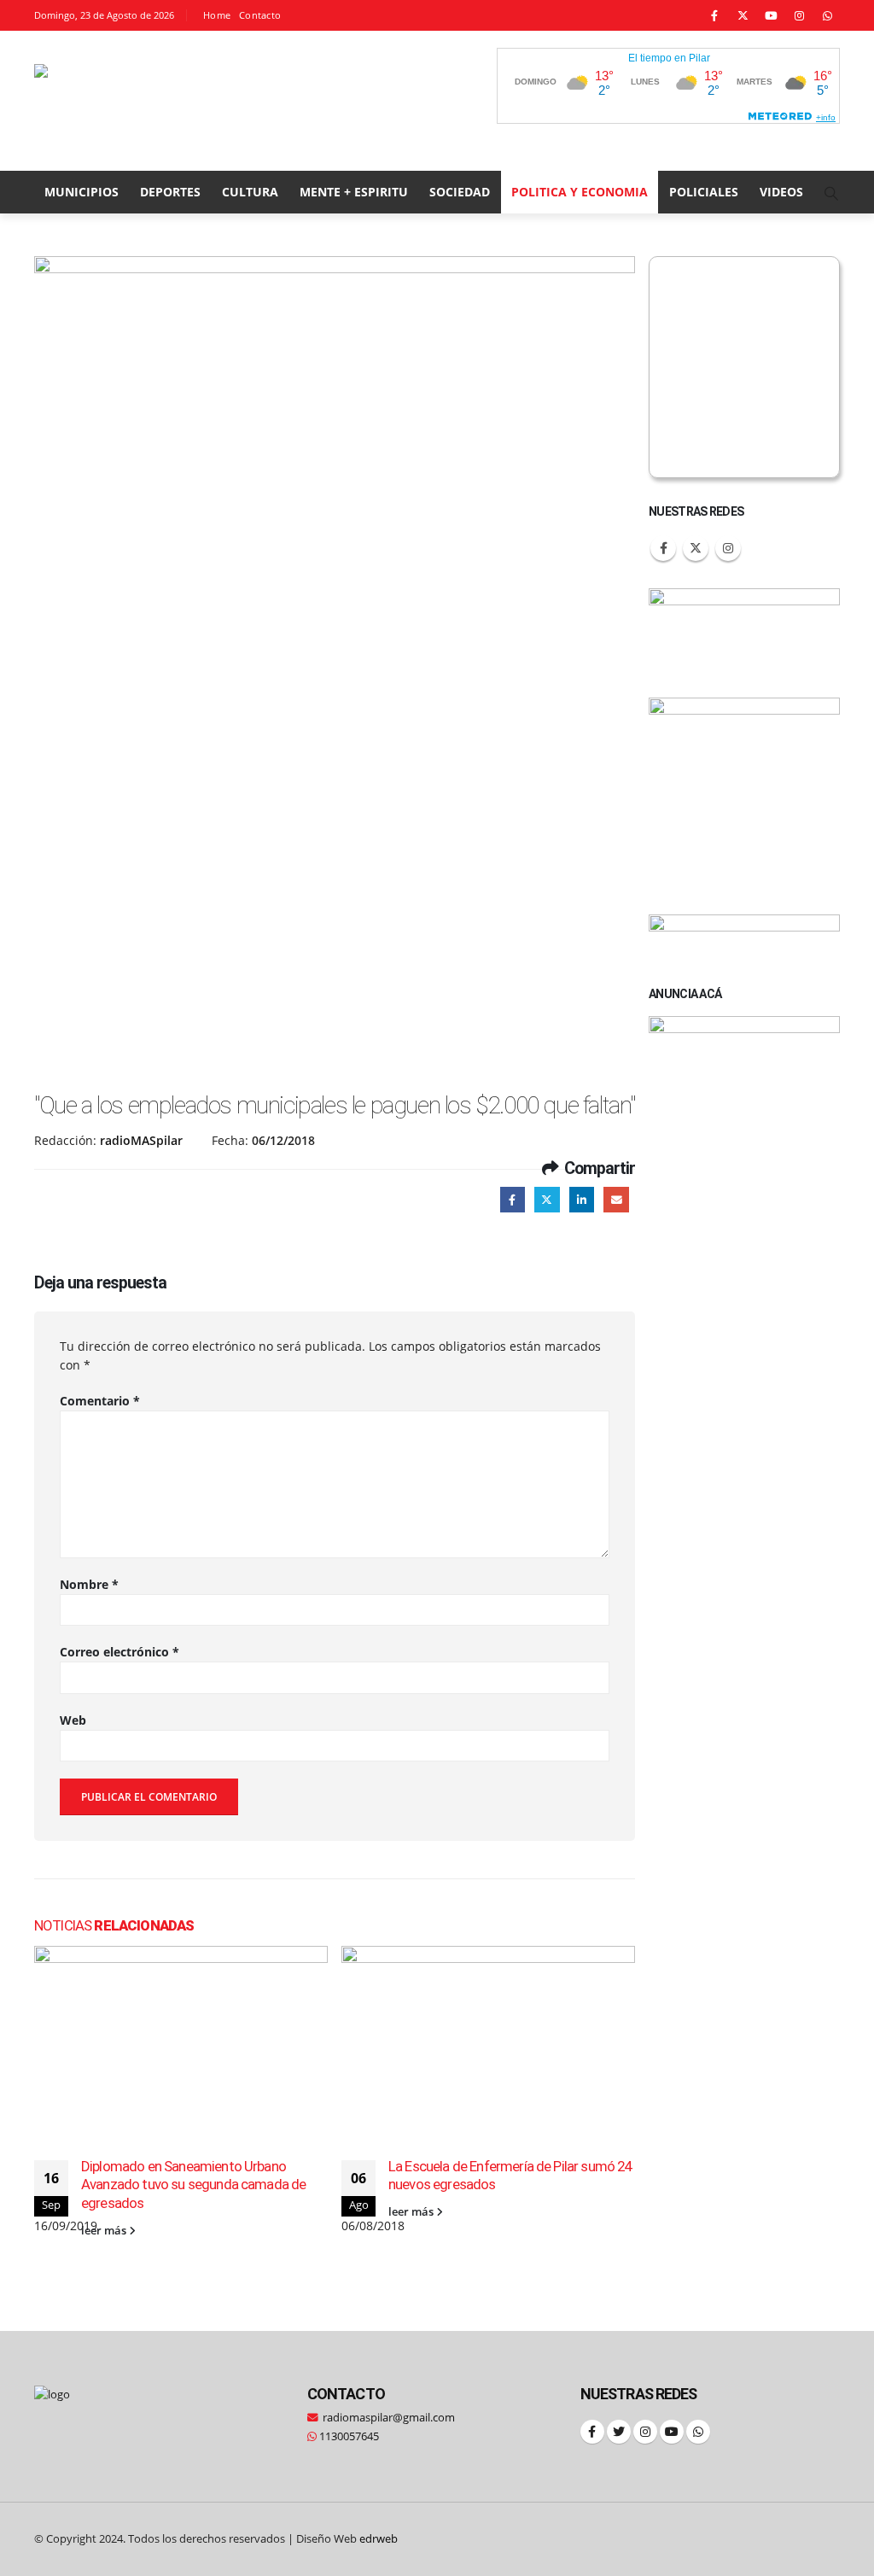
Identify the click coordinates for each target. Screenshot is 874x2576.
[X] (743, 15)
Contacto (260, 15)
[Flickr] (827, 15)
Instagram (728, 548)
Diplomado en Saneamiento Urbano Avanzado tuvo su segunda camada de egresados (193, 2185)
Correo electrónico (119, 1652)
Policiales (704, 192)
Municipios (82, 192)
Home (217, 15)
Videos (781, 192)
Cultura (250, 192)
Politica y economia (580, 192)
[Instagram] (799, 15)
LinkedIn (582, 1199)
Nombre (89, 1584)
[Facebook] (714, 15)
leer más (105, 2231)
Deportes (170, 192)
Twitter (547, 1199)
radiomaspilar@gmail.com (389, 2418)
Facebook (513, 1199)
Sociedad (460, 192)
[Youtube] (771, 15)
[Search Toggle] (832, 193)
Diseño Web (347, 2539)
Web (73, 1720)
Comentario (100, 1401)
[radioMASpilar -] (149, 101)
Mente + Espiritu (354, 192)
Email (616, 1199)
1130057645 (348, 2436)
